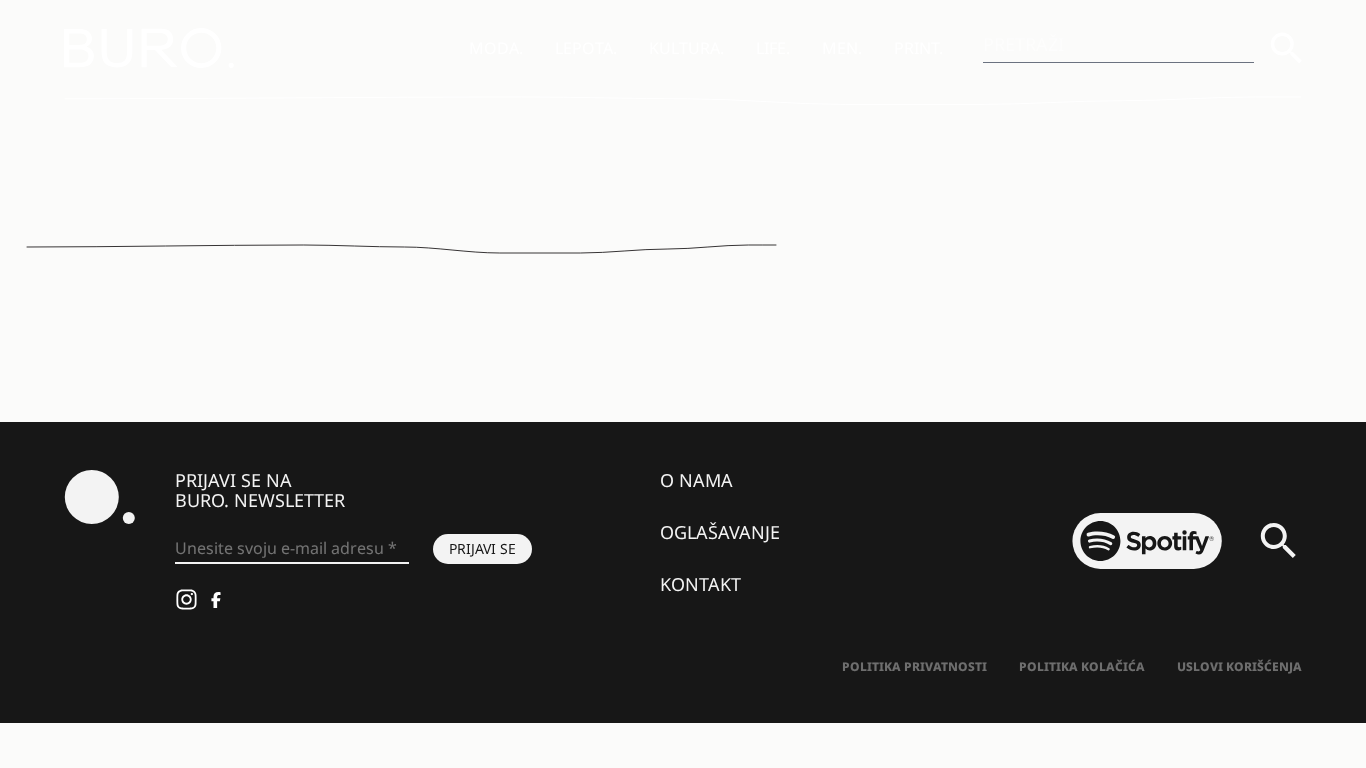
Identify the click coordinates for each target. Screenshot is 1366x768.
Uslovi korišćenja (1239, 666)
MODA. (496, 48)
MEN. (842, 48)
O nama (696, 480)
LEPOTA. (586, 48)
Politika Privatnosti (914, 666)
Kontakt (700, 584)
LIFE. (773, 48)
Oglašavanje (720, 532)
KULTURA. (686, 48)
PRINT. (918, 48)
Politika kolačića (1082, 666)
